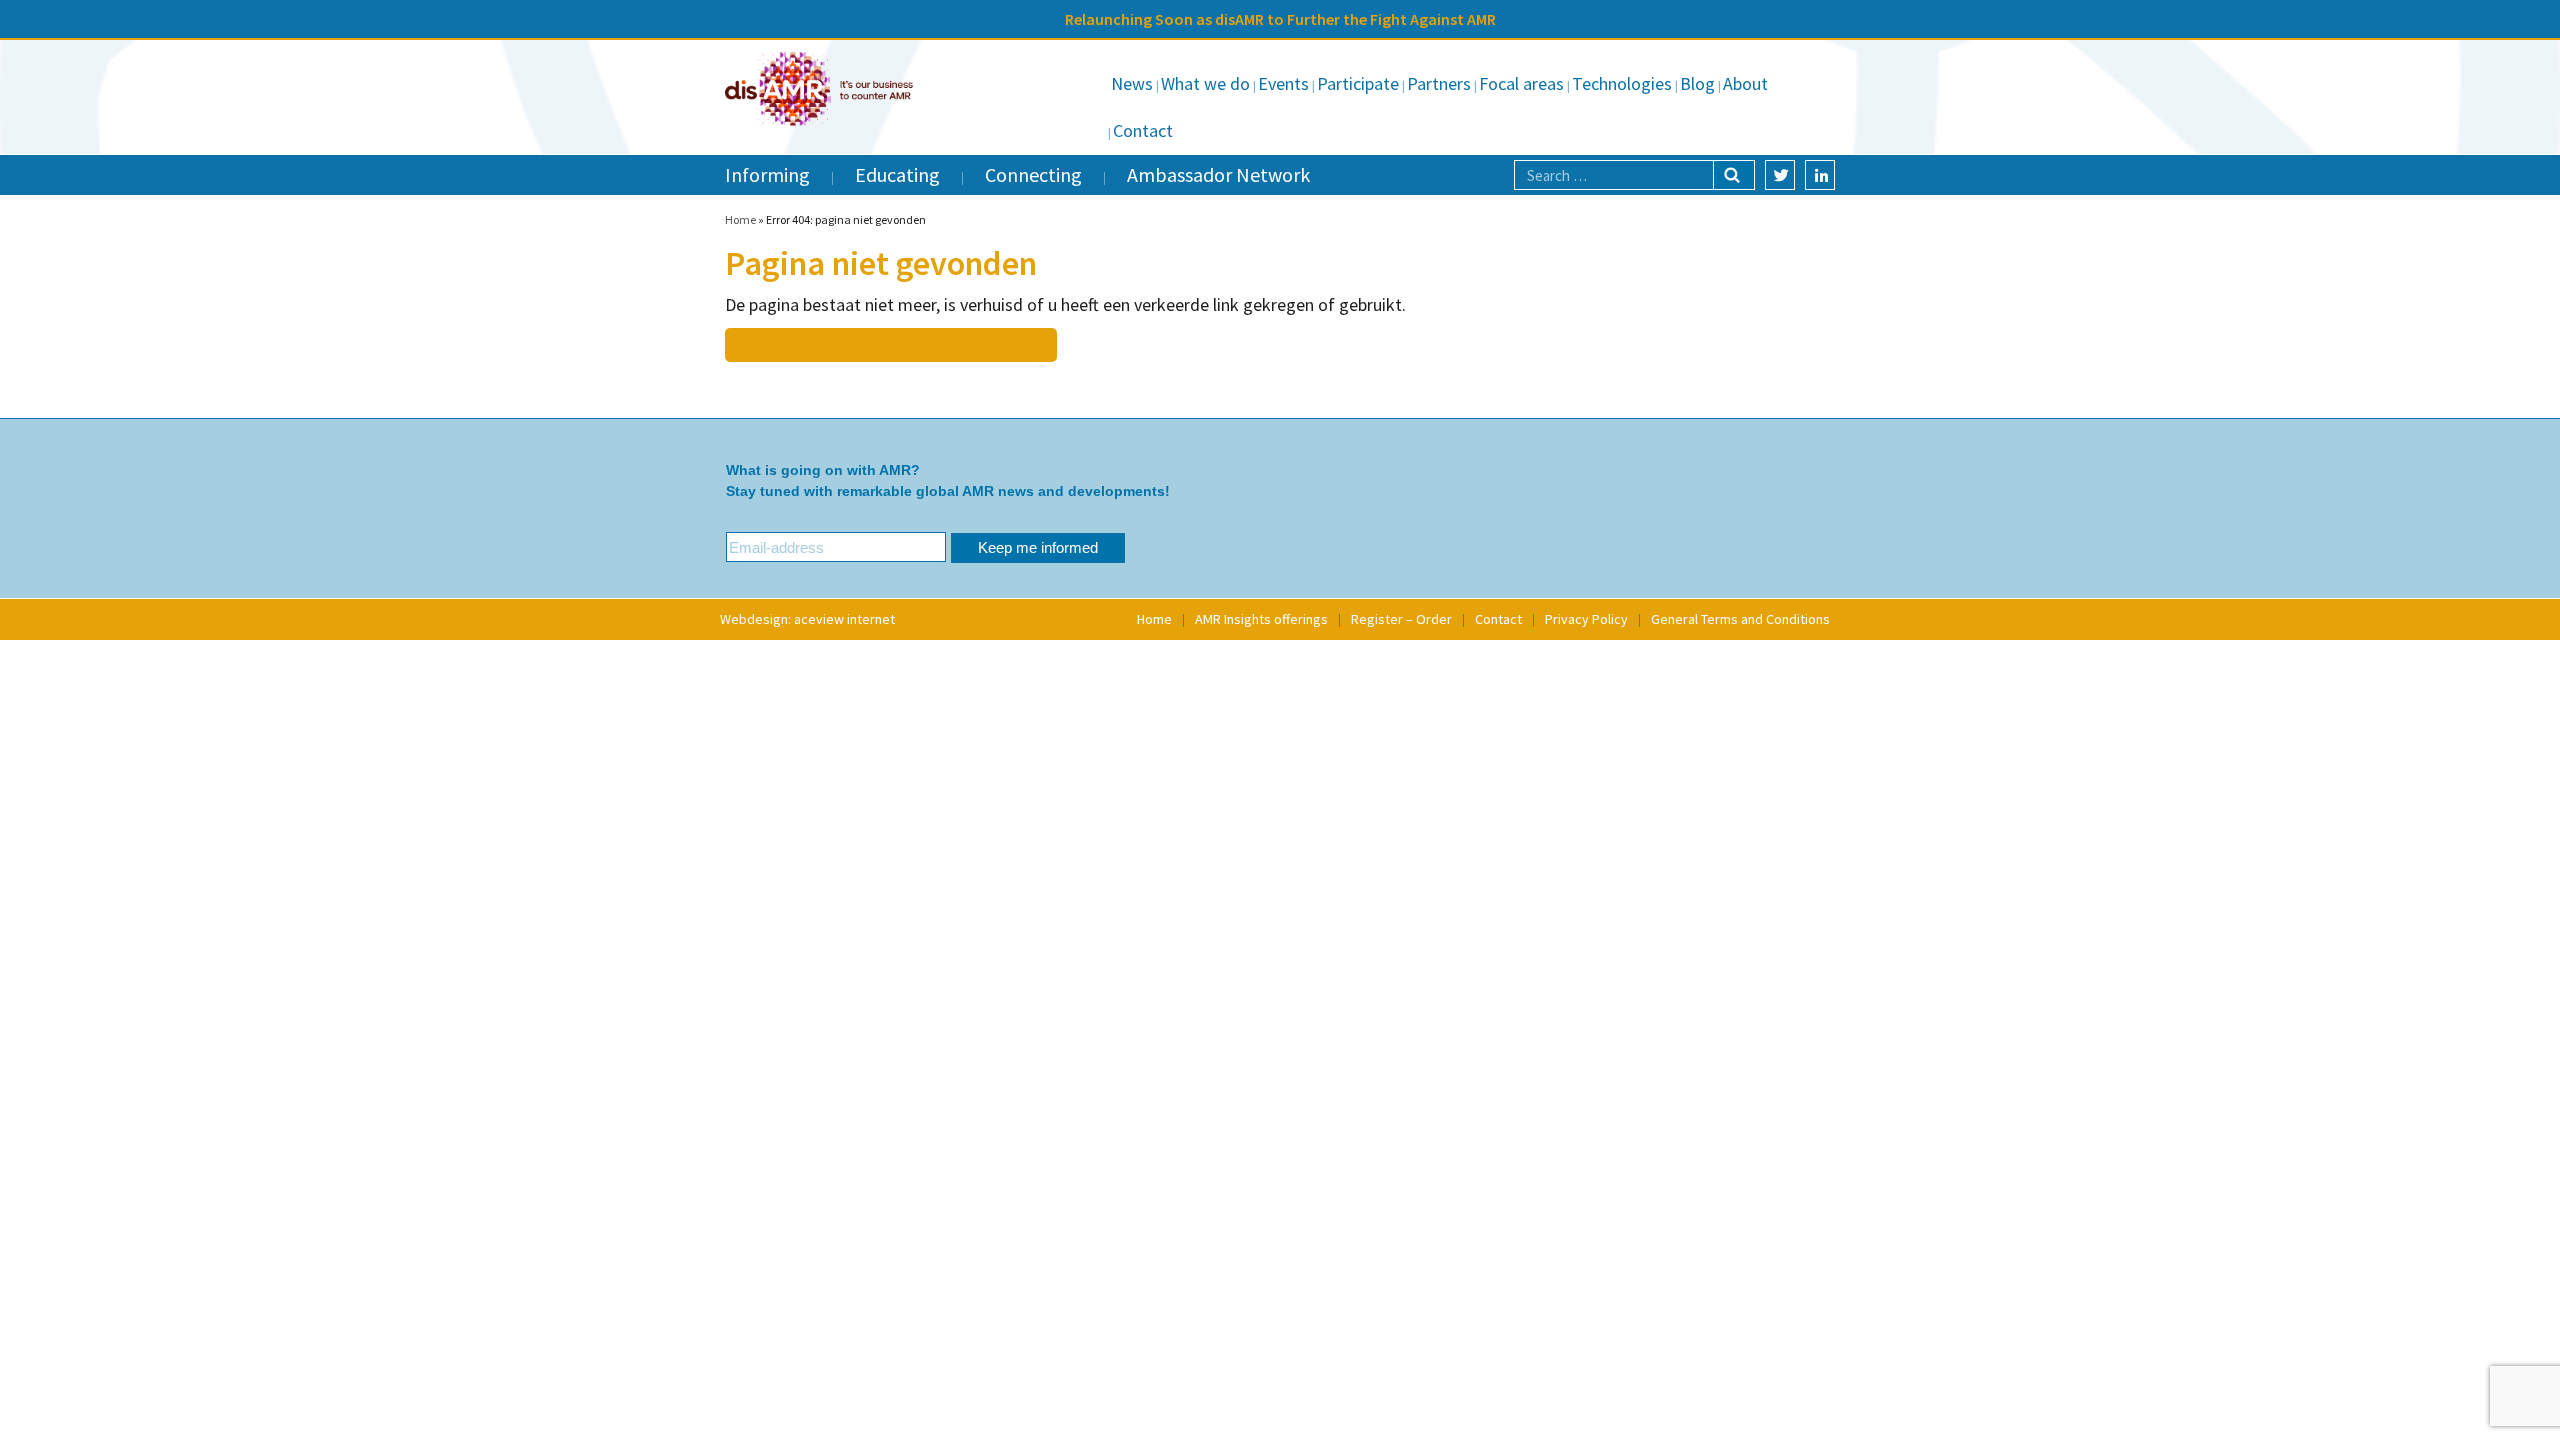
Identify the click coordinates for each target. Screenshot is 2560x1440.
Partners (1439, 83)
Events (1283, 83)
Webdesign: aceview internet (807, 619)
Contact (1143, 130)
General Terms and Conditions (1740, 619)
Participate (1358, 83)
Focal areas (1521, 83)
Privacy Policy (1586, 619)
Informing (767, 174)
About (1745, 83)
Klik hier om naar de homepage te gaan (889, 345)
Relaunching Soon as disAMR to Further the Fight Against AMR (1280, 19)
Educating (897, 174)
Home (740, 219)
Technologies (1622, 83)
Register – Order (1401, 619)
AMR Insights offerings (1261, 619)
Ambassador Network (1218, 174)
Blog (1697, 83)
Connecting (1033, 174)
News (1132, 83)
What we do (1205, 83)
